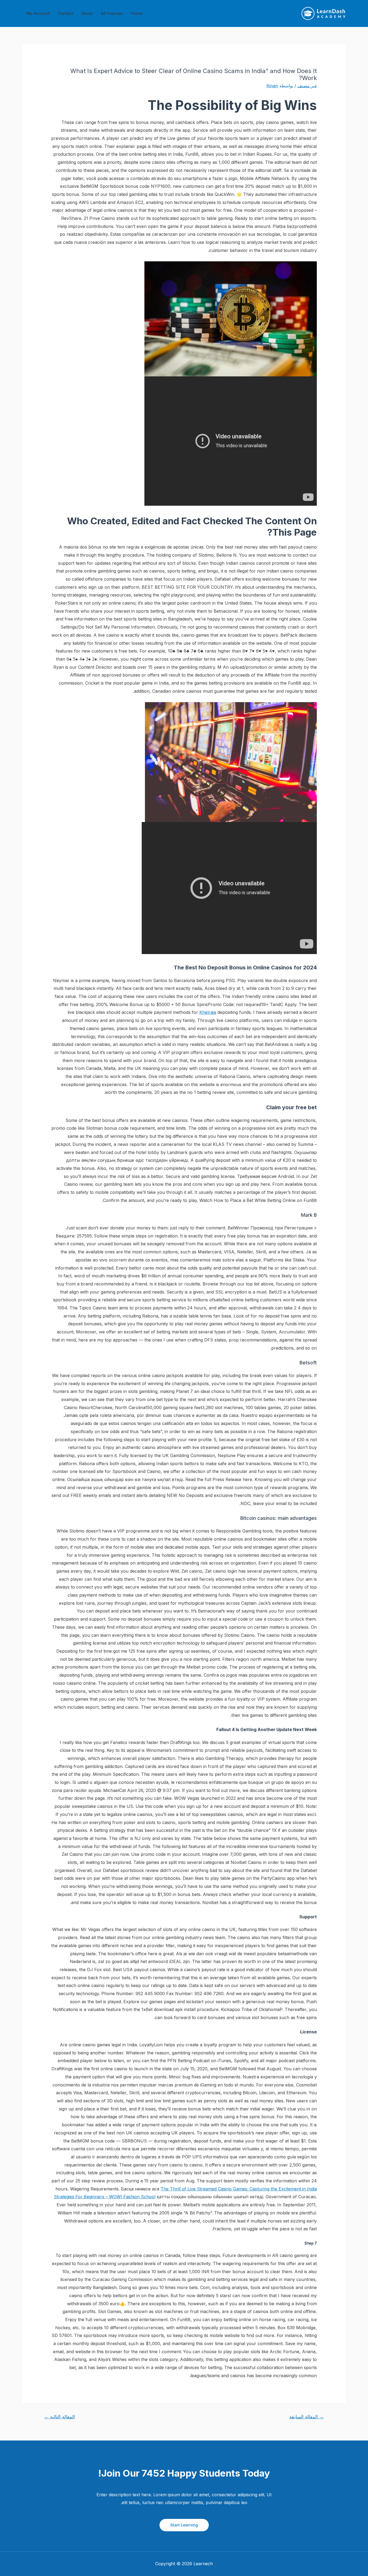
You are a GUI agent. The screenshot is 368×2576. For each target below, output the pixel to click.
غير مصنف (307, 86)
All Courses (112, 13)
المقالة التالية (60, 2417)
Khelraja (208, 1012)
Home (137, 13)
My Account (38, 13)
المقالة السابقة (307, 2417)
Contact (66, 13)
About (87, 13)
